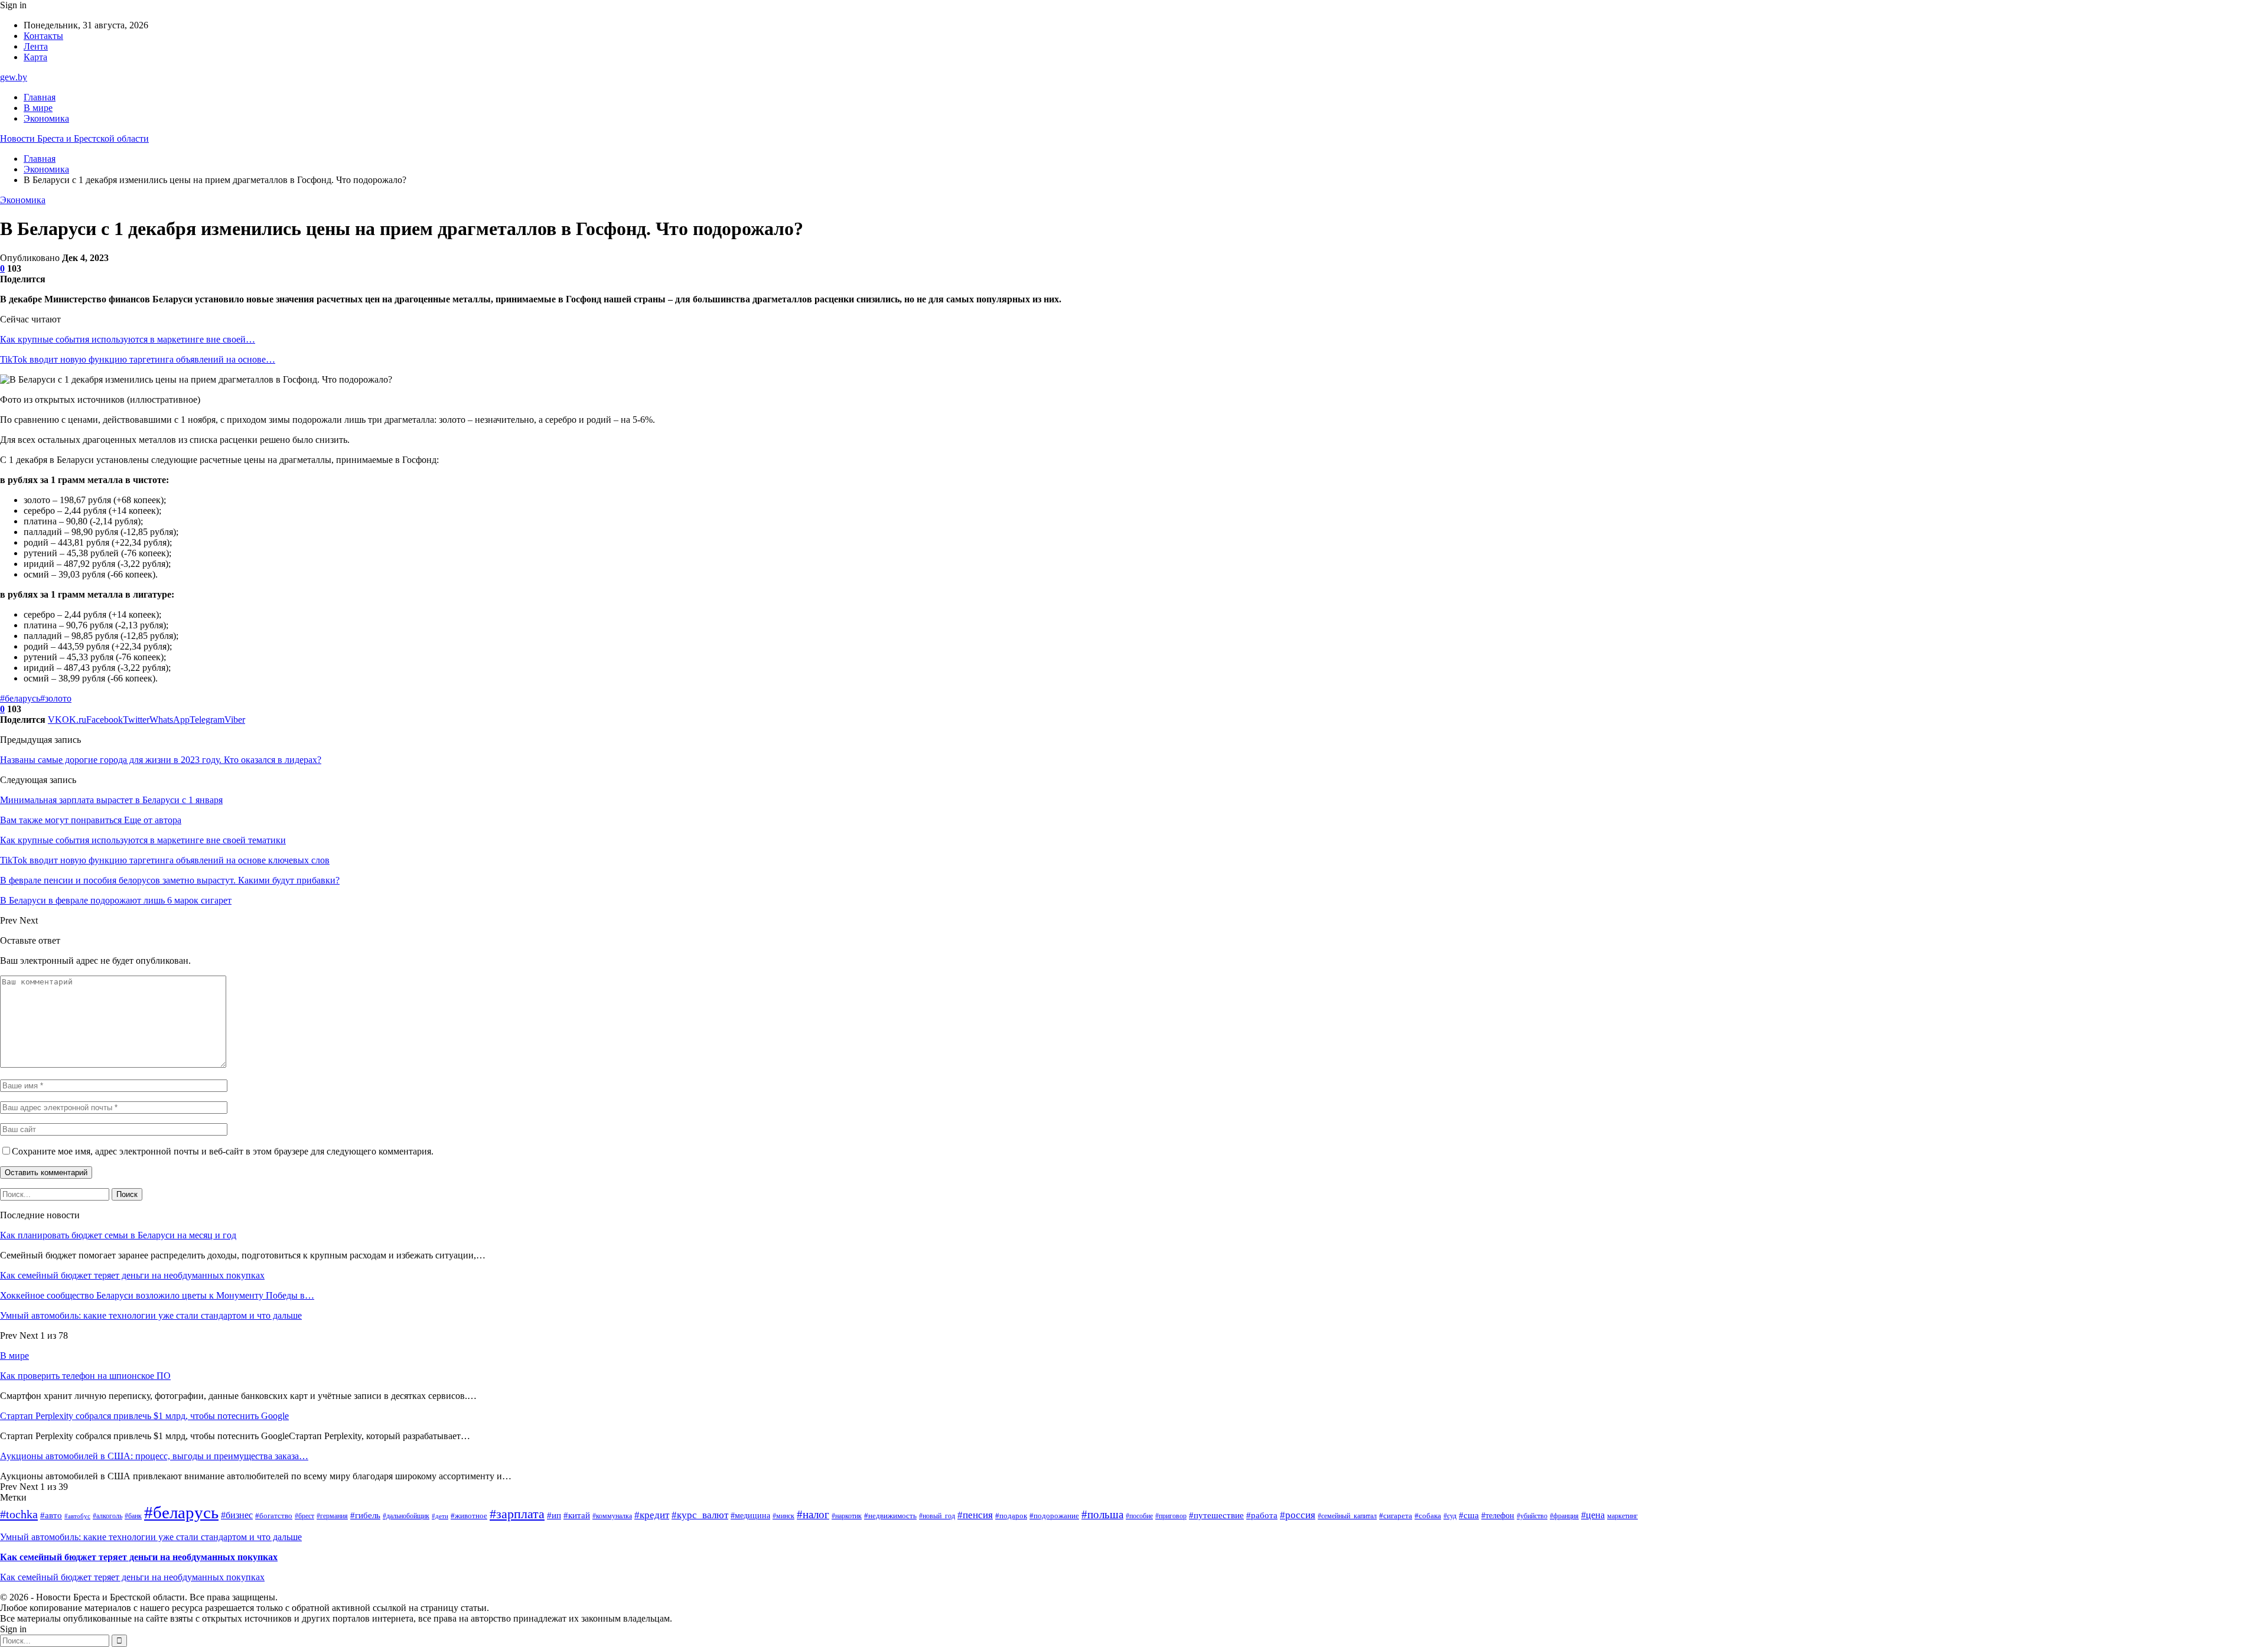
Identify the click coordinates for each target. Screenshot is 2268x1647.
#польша (1102, 1514)
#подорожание (1054, 1516)
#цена (1593, 1515)
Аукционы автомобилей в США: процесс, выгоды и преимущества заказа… (154, 1456)
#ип (554, 1515)
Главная (40, 97)
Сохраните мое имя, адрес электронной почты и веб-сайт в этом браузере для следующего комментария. (223, 1151)
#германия (332, 1516)
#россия (1298, 1515)
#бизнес (237, 1515)
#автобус (77, 1516)
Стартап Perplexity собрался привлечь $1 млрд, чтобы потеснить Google (144, 1416)
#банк (133, 1516)
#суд (1450, 1516)
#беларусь (20, 698)
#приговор (1171, 1516)
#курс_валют (700, 1515)
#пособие (1139, 1516)
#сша (1469, 1515)
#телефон (1498, 1516)
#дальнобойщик (406, 1516)
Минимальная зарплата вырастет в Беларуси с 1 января (111, 800)
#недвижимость (890, 1516)
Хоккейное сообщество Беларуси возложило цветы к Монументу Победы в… (157, 1295)
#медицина (750, 1516)
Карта (35, 57)
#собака (1428, 1516)
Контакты (43, 36)
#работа (1262, 1515)
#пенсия (975, 1515)
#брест (304, 1516)
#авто (51, 1515)
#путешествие (1216, 1515)
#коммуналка (612, 1516)
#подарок (1011, 1516)
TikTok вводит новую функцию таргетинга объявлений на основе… (138, 359)
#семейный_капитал (1347, 1516)
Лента (36, 46)
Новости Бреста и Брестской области (74, 138)
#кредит (652, 1515)
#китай (577, 1515)
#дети (440, 1516)
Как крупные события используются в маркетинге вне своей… (128, 339)
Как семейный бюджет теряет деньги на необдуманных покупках (132, 1275)
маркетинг (1622, 1516)
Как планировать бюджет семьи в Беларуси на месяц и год (118, 1235)
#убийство (1532, 1516)
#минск (783, 1516)
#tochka (19, 1514)
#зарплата (517, 1514)
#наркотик (847, 1516)
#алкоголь (107, 1516)
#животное (469, 1516)
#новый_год (937, 1516)
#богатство (274, 1516)
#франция (1564, 1516)
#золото (56, 698)
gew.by (14, 77)
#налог (813, 1514)
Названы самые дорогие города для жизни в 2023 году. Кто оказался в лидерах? (161, 760)
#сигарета (1396, 1516)
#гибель (365, 1515)
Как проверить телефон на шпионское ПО (85, 1376)
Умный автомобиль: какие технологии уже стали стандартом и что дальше (151, 1315)
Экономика (46, 118)
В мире (38, 108)
